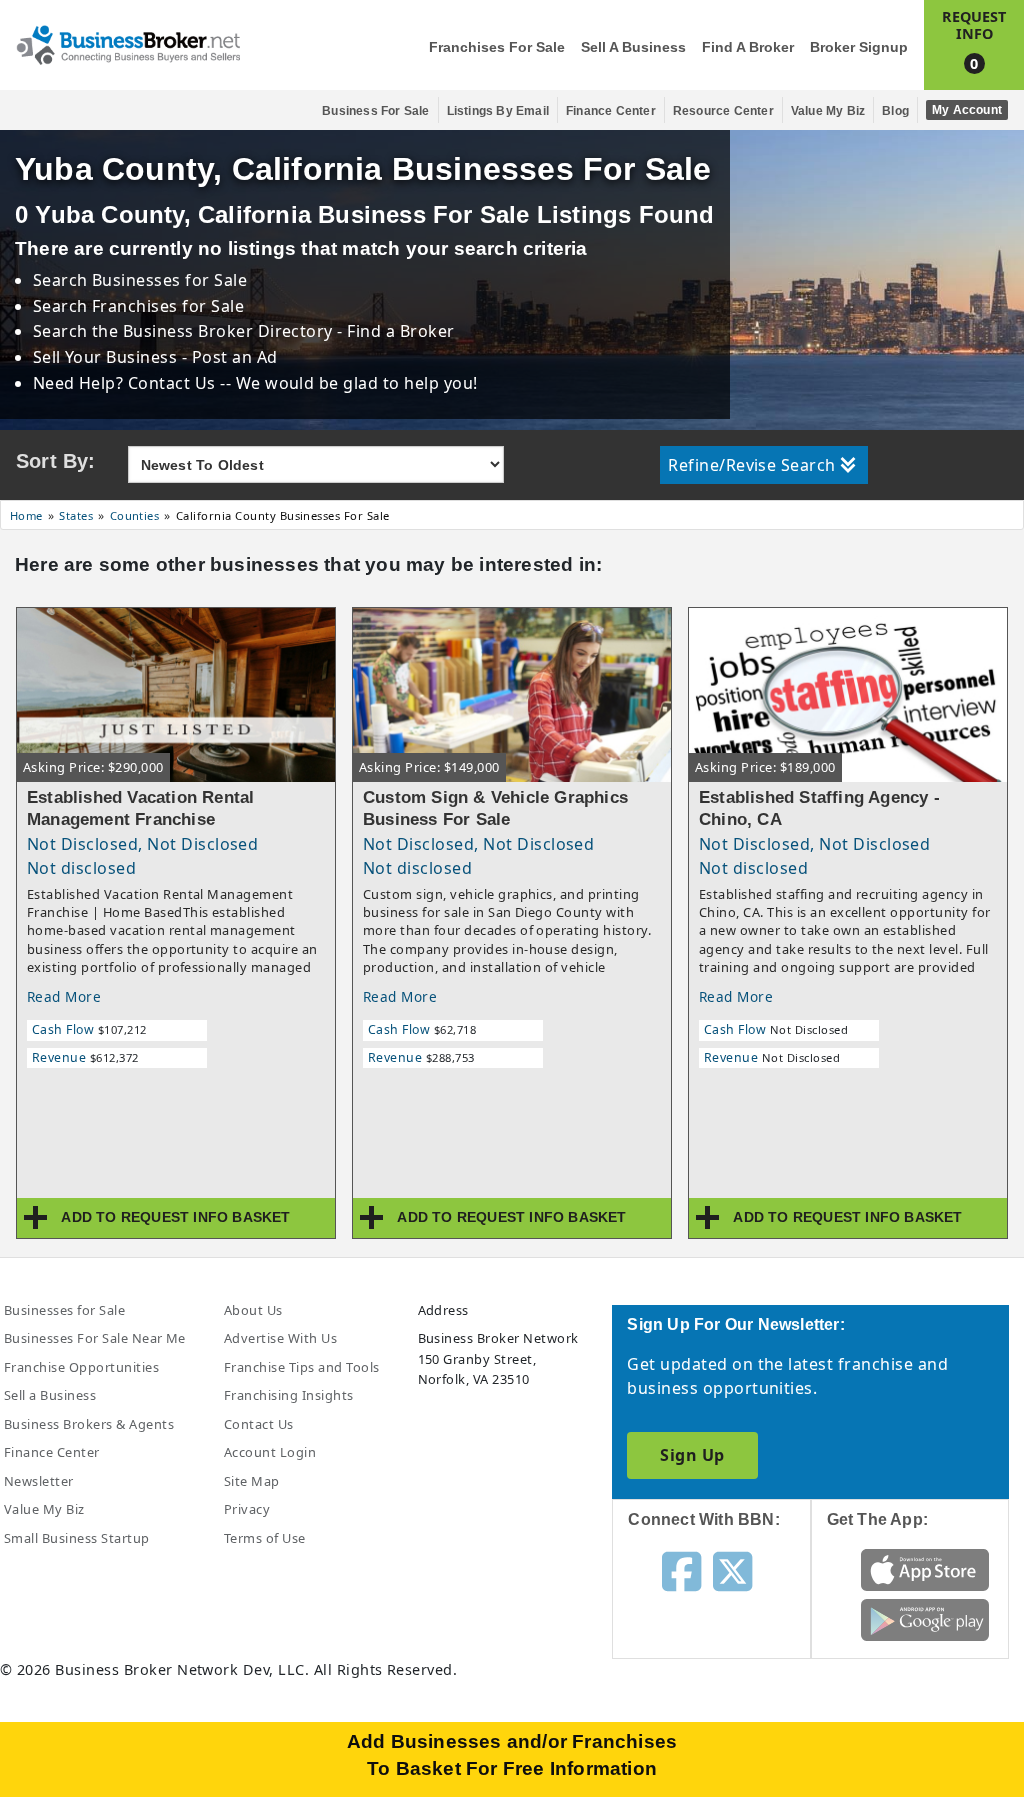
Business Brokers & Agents (89, 1424)
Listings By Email (498, 111)
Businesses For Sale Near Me (95, 1338)
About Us (253, 1310)
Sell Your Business (107, 357)
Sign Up (692, 1455)
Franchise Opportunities (81, 1367)
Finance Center (611, 111)
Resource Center (723, 111)
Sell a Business (633, 47)
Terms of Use (265, 1538)
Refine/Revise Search (752, 465)
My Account (967, 110)
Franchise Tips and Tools (302, 1367)
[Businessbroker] (128, 43)
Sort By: (56, 461)
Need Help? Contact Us (127, 383)
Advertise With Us (280, 1338)
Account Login (270, 1452)
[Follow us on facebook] (681, 1570)
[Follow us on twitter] (732, 1570)
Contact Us (259, 1424)
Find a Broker (748, 47)
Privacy (247, 1509)
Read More (64, 996)
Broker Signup (859, 47)
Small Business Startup (77, 1538)
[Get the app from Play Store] (925, 1619)
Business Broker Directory (227, 331)
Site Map (252, 1481)
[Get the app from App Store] (925, 1569)
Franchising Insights (289, 1395)
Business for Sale (375, 111)
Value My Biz (828, 111)
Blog (895, 111)
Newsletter (39, 1481)
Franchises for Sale (497, 47)
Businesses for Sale (169, 280)
